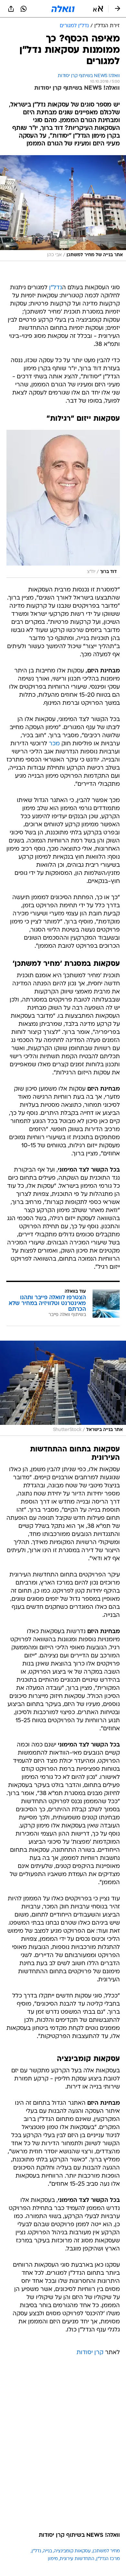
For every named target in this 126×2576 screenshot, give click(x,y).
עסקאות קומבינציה (72, 2551)
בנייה (47, 2551)
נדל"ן (56, 288)
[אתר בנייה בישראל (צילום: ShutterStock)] (63, 1388)
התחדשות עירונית (77, 2559)
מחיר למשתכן (106, 2551)
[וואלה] (63, 9)
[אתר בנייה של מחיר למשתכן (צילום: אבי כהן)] (63, 208)
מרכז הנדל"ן (108, 2559)
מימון (53, 2559)
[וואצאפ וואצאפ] (24, 9)
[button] (98, 9)
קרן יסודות (90, 2353)
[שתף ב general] (11, 9)
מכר (54, 744)
